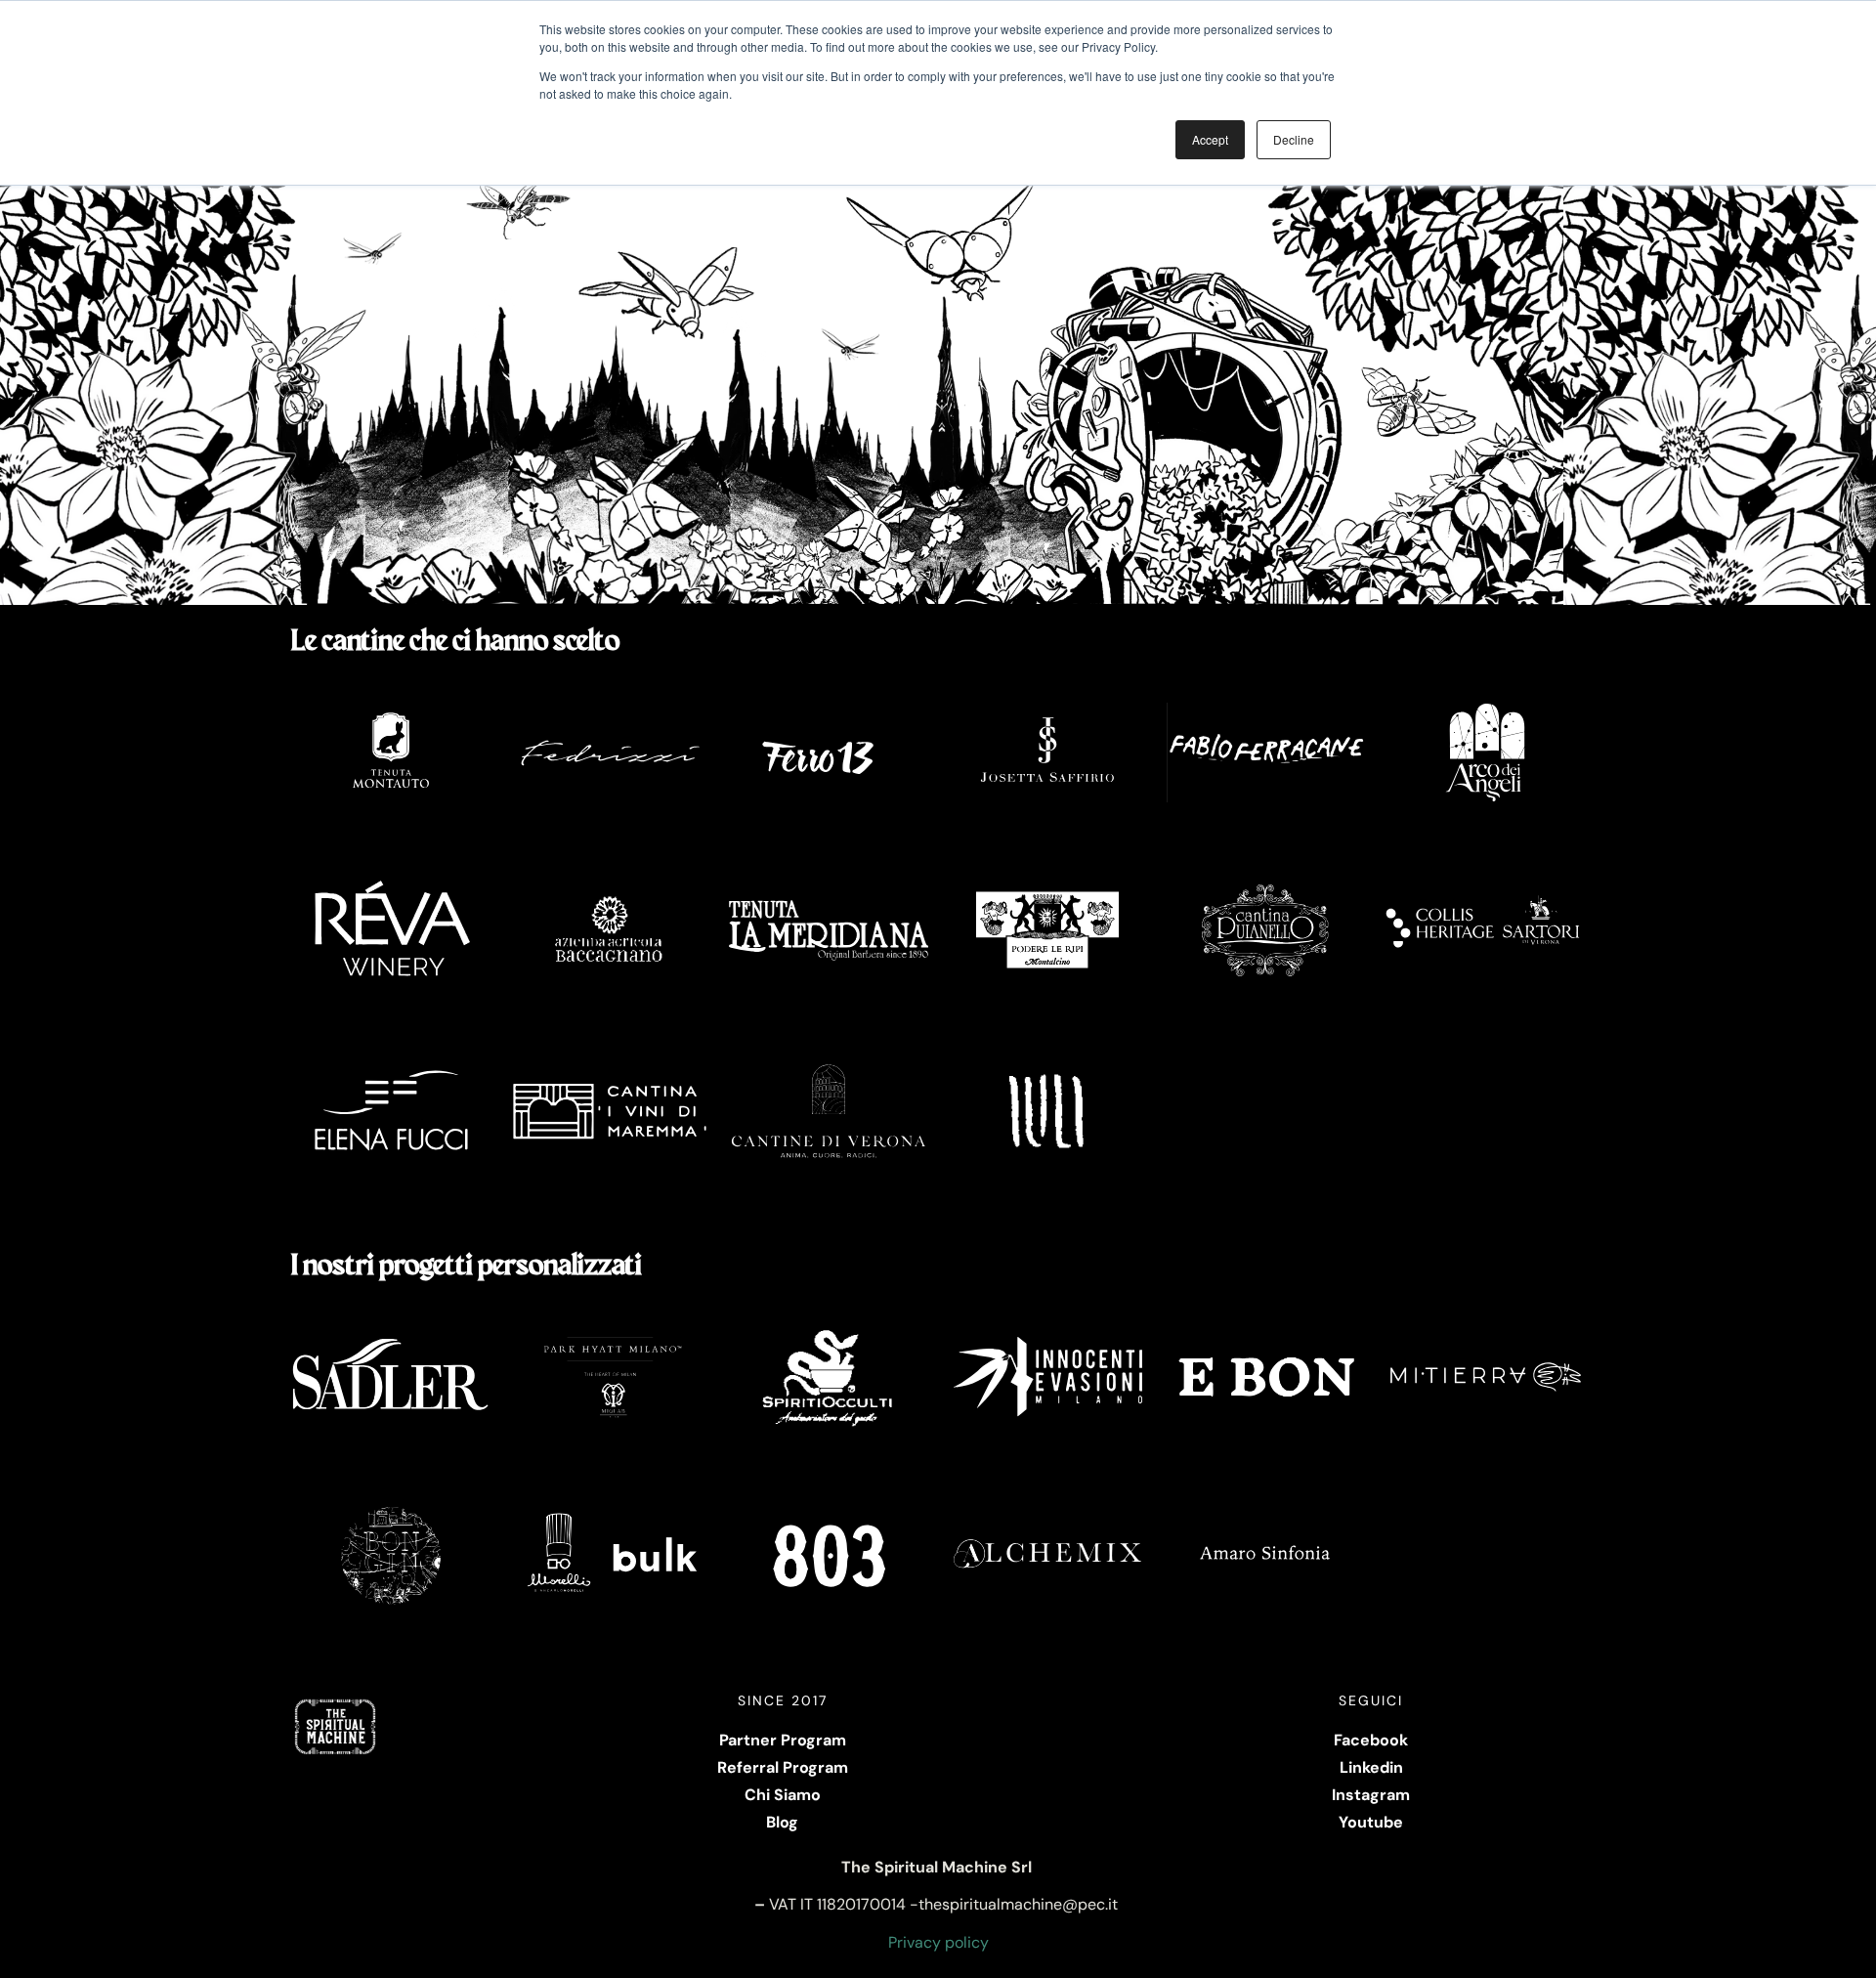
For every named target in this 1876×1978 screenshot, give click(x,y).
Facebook (1371, 1740)
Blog (782, 1822)
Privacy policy (938, 1942)
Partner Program (783, 1740)
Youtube (1371, 1822)
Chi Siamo (783, 1795)
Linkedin (1371, 1767)
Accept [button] (1210, 139)
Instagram (1371, 1795)
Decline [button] (1294, 139)
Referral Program (783, 1767)
